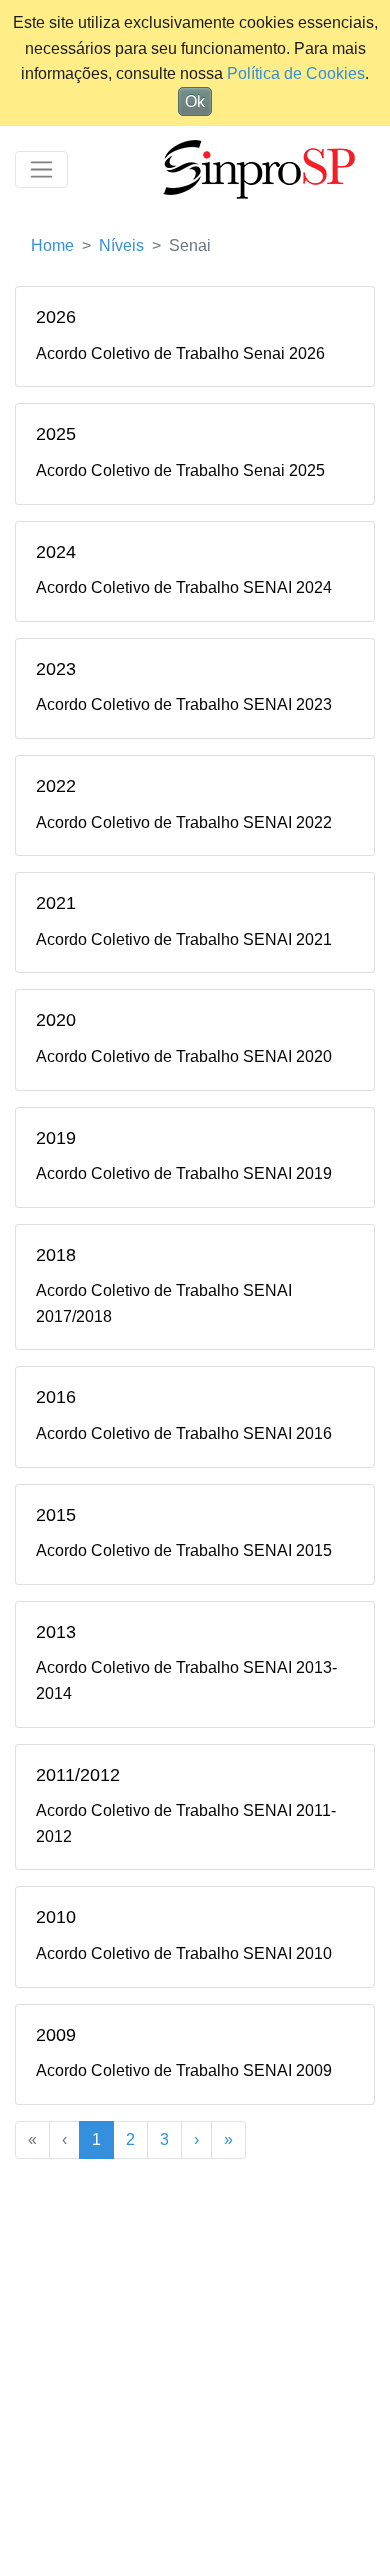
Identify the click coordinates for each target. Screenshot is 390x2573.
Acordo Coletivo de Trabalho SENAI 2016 (184, 1433)
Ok (195, 101)
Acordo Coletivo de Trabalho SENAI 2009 (184, 2070)
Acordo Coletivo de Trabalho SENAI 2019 (184, 1173)
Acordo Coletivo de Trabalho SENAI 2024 (184, 587)
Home (52, 245)
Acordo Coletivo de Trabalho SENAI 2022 (184, 822)
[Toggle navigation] (41, 169)
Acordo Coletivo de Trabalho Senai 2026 (180, 353)
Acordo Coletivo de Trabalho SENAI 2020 (184, 1056)
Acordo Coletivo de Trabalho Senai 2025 (180, 470)
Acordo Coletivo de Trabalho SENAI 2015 (184, 1550)
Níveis (121, 245)
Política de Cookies (296, 73)
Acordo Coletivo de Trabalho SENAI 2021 (184, 939)
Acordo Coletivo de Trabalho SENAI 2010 (184, 1953)
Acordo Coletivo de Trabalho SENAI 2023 (184, 704)
